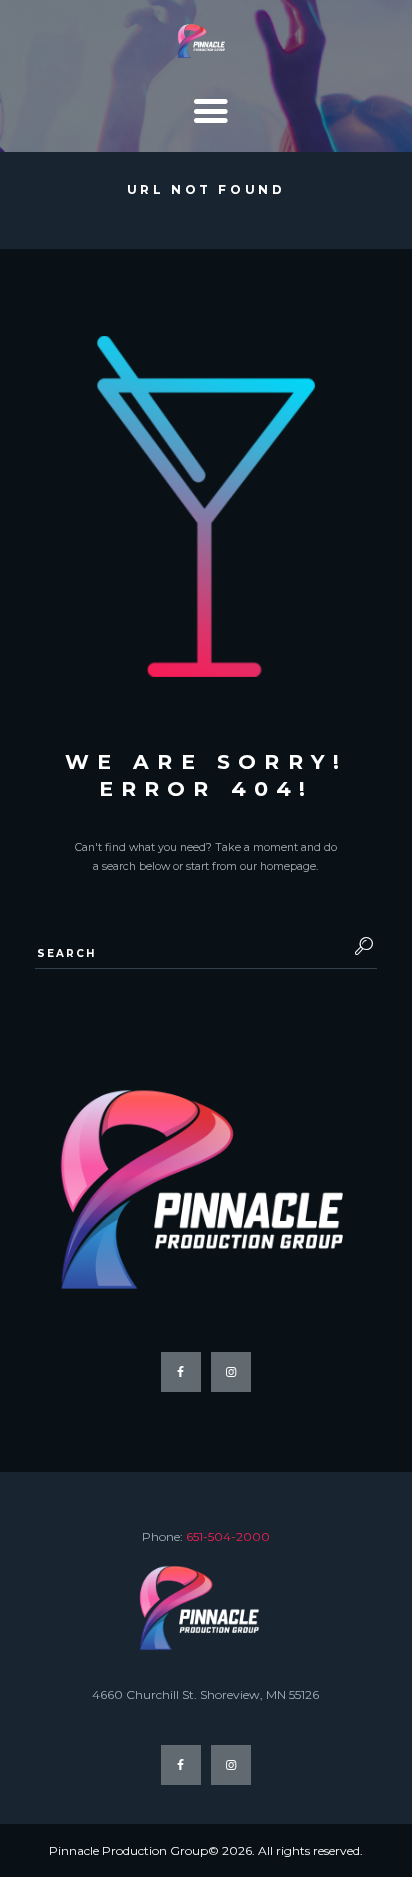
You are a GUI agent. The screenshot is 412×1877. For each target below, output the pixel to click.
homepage (288, 866)
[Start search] (359, 946)
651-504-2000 (228, 1536)
